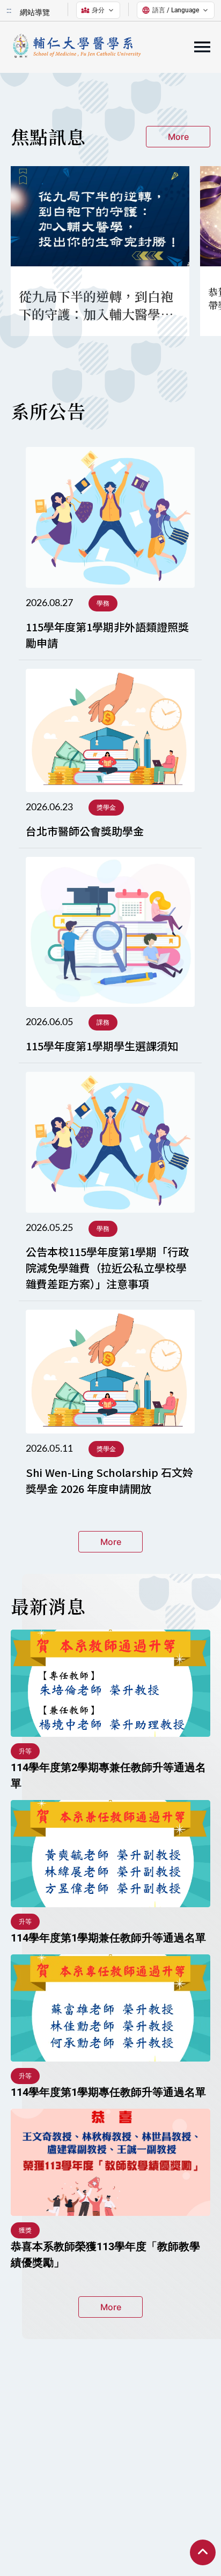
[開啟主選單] (202, 47)
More (178, 137)
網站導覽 (35, 12)
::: (9, 10)
